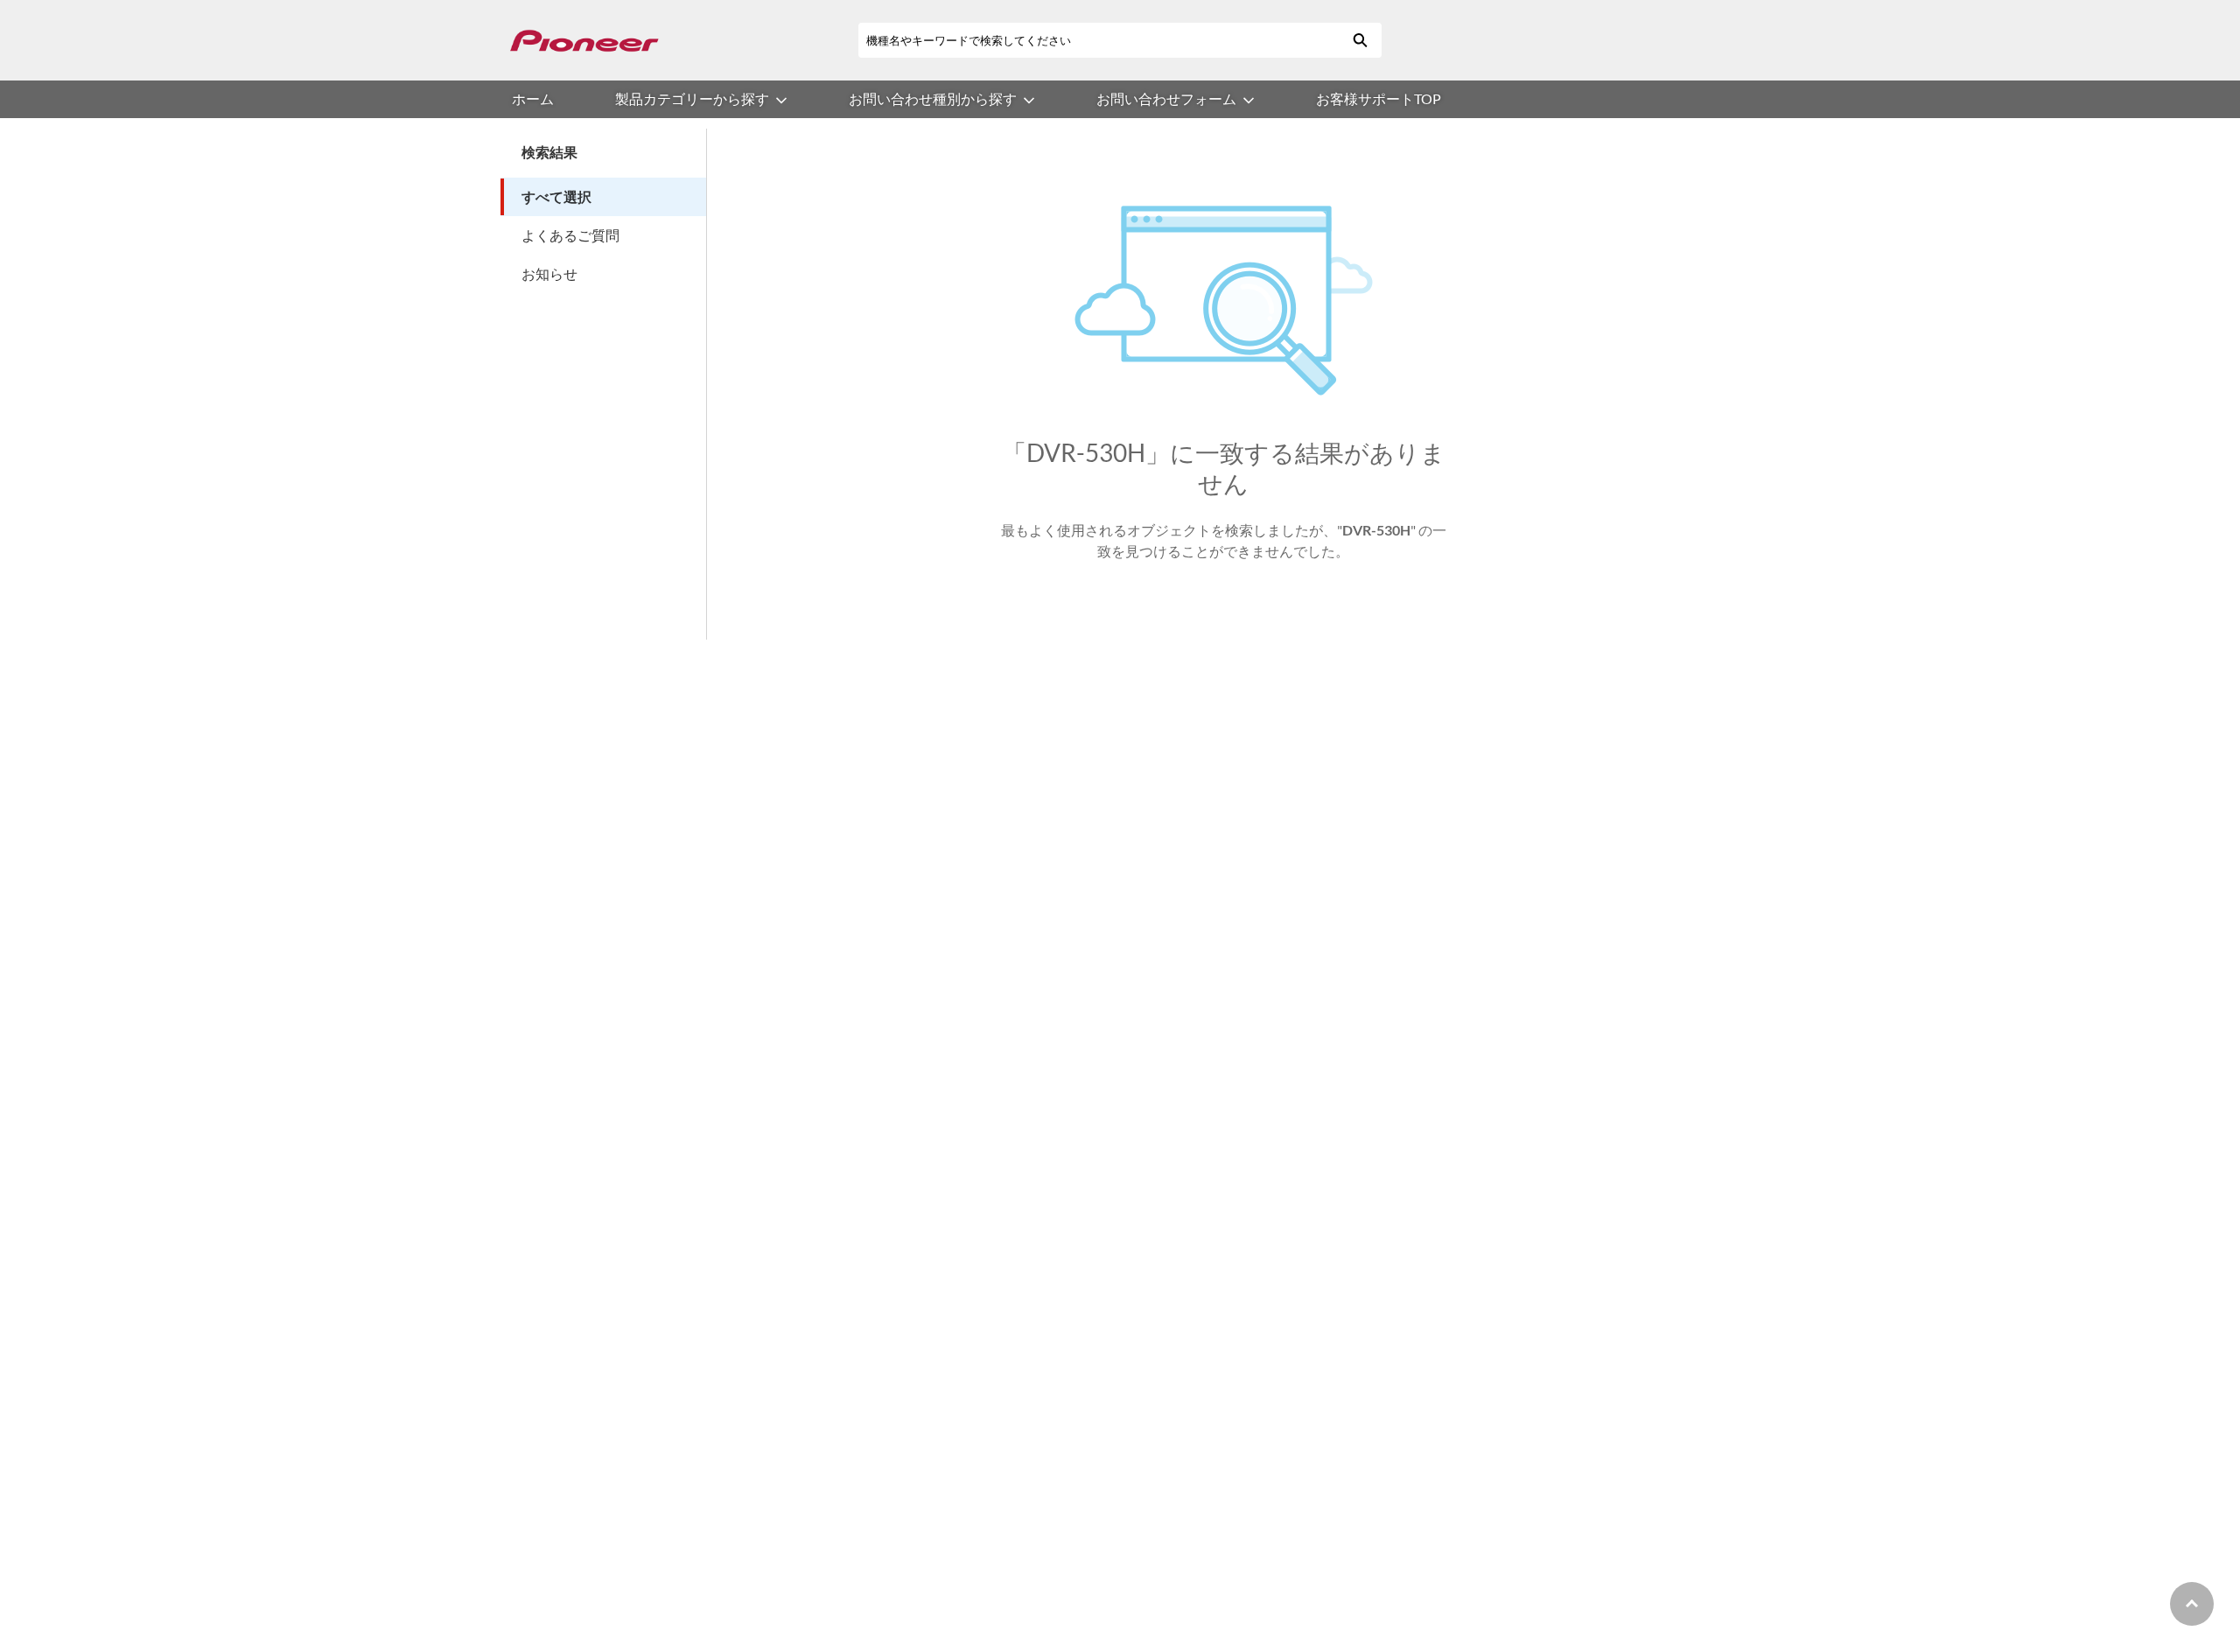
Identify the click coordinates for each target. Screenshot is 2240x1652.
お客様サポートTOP (1379, 98)
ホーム (533, 98)
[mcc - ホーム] (584, 41)
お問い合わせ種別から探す (933, 98)
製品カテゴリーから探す (692, 98)
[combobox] (1098, 40)
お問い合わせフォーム (1166, 98)
